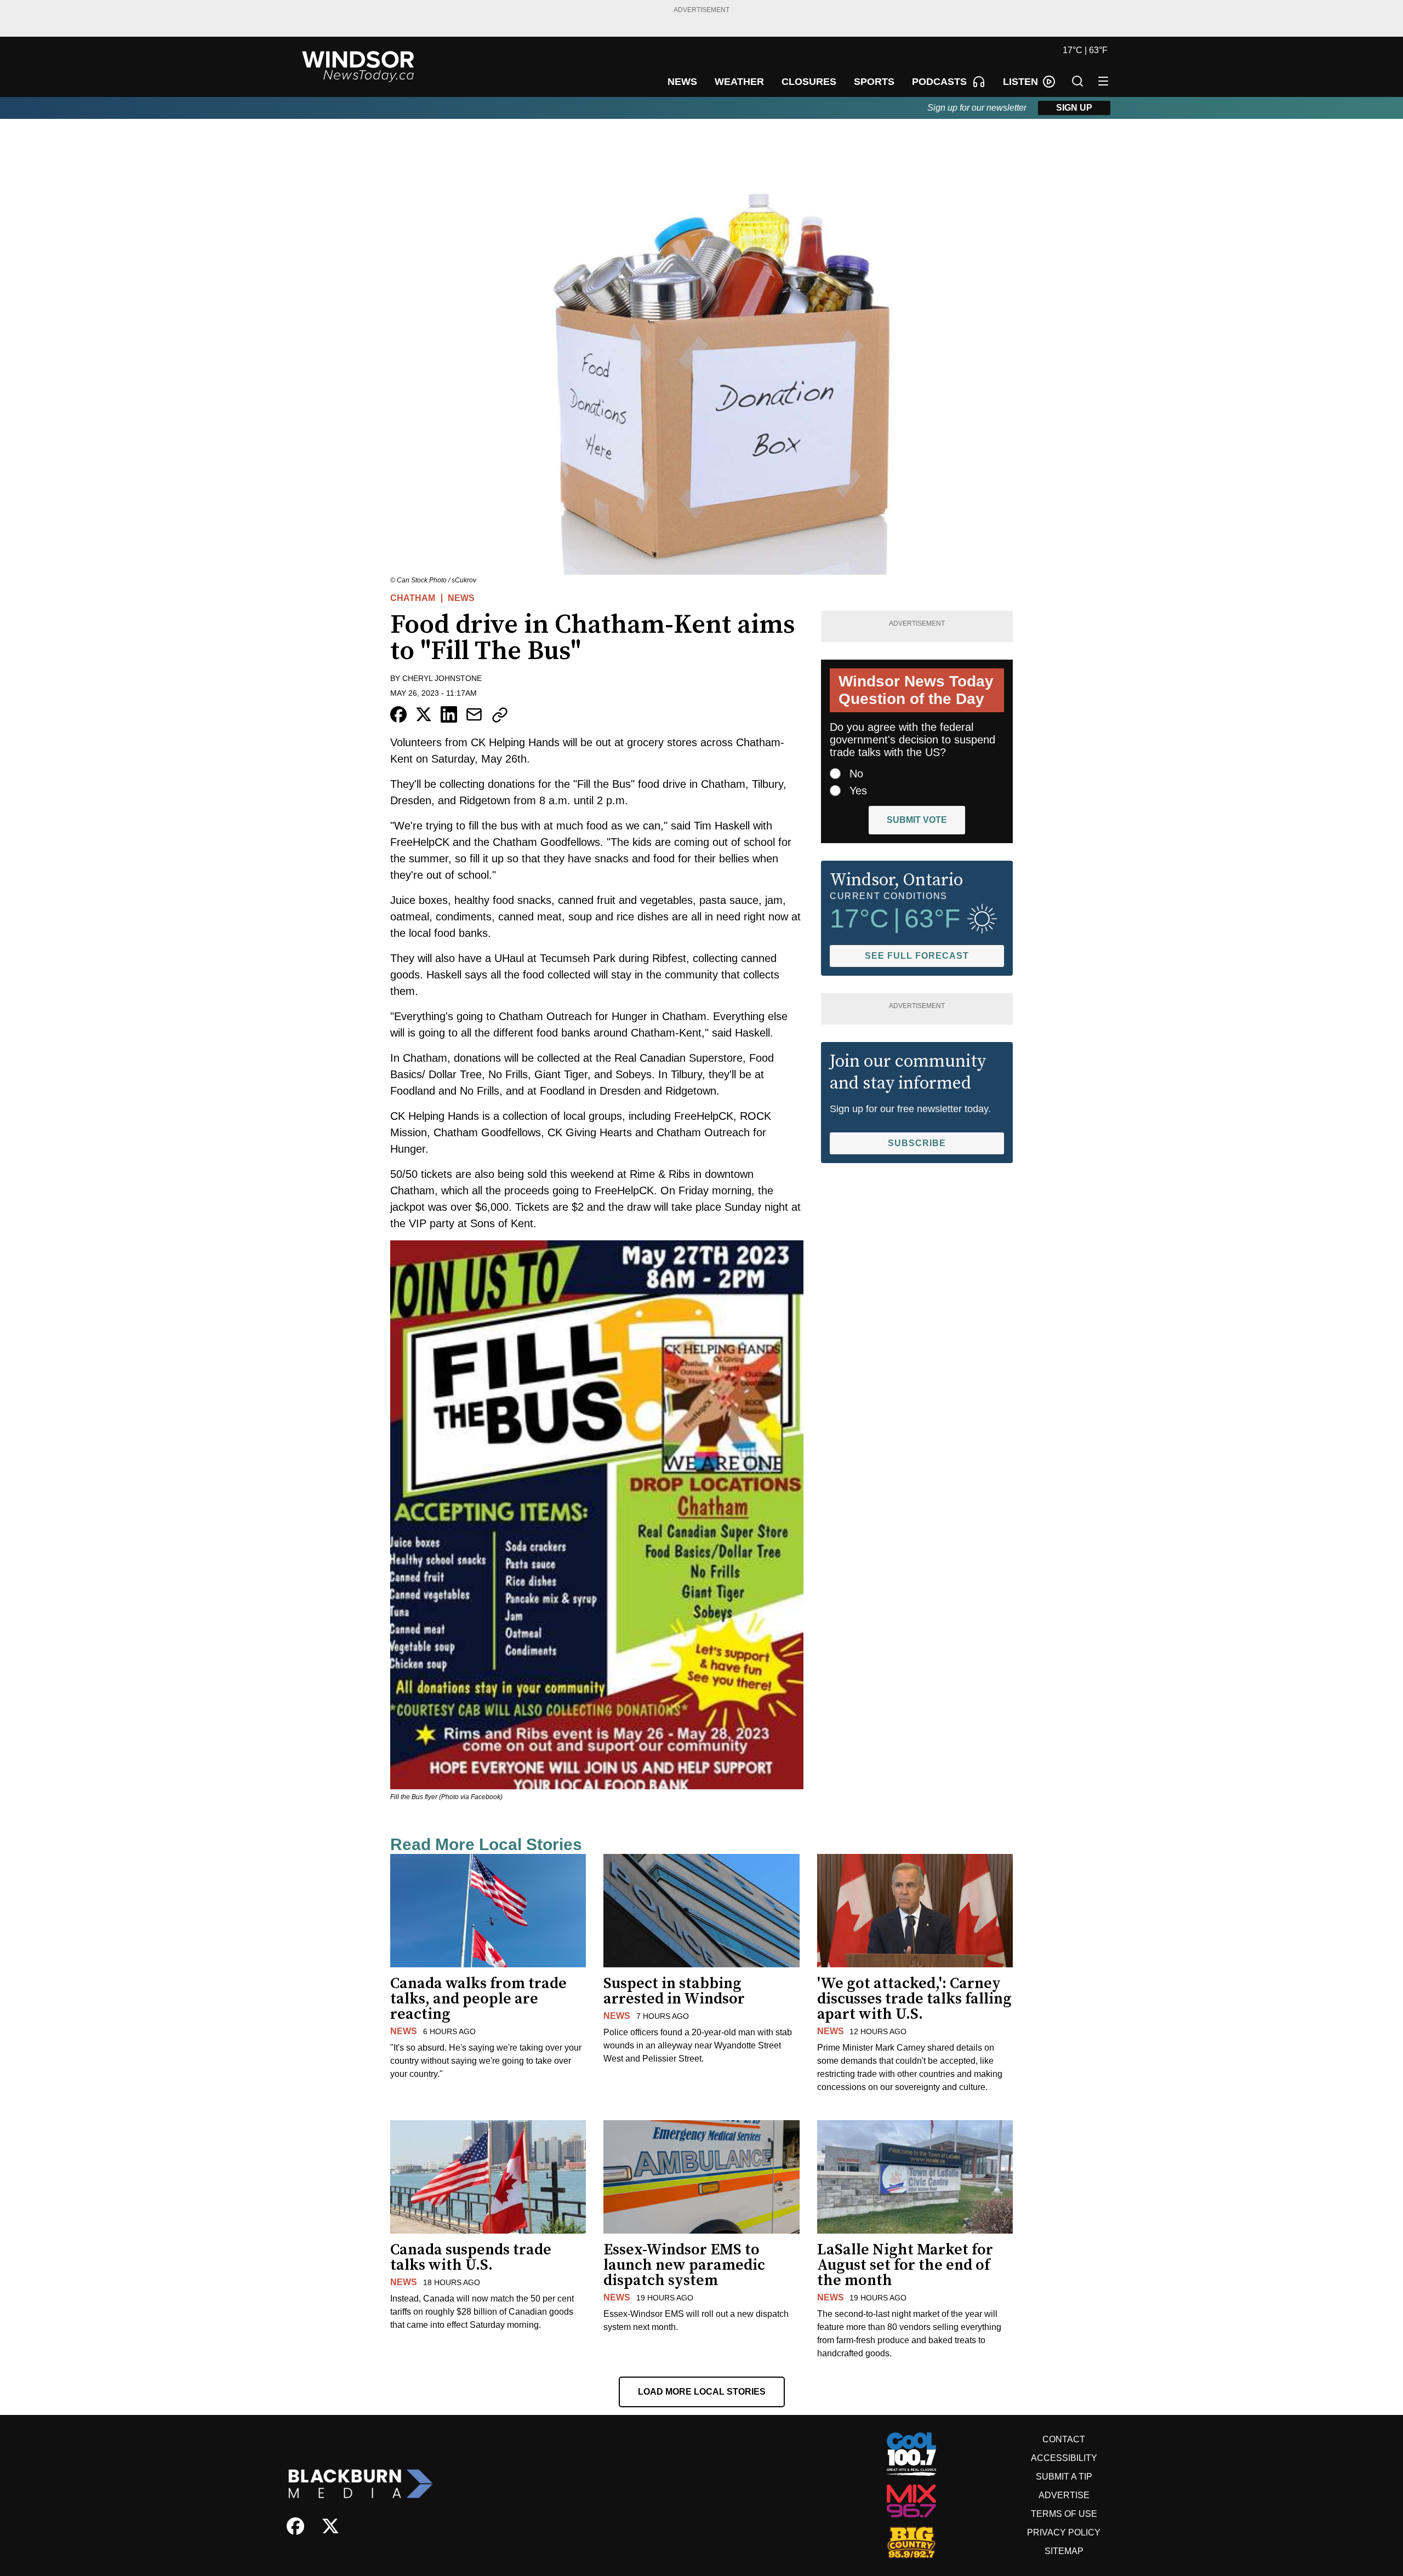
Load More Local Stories (702, 2392)
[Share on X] (424, 714)
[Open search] (1077, 81)
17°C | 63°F (1085, 50)
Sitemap (1064, 2551)
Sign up (1074, 108)
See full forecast (917, 956)
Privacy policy (1064, 2532)
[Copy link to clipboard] (500, 715)
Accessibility (1064, 2458)
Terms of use (1064, 2514)
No (856, 774)
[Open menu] (1103, 81)
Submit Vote (917, 820)
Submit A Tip (1064, 2477)
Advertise (1064, 2495)
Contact (1064, 2439)
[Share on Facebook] (398, 714)
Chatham (413, 598)
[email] (474, 714)
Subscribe (917, 1143)
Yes (858, 791)
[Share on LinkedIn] (449, 714)
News (461, 598)
